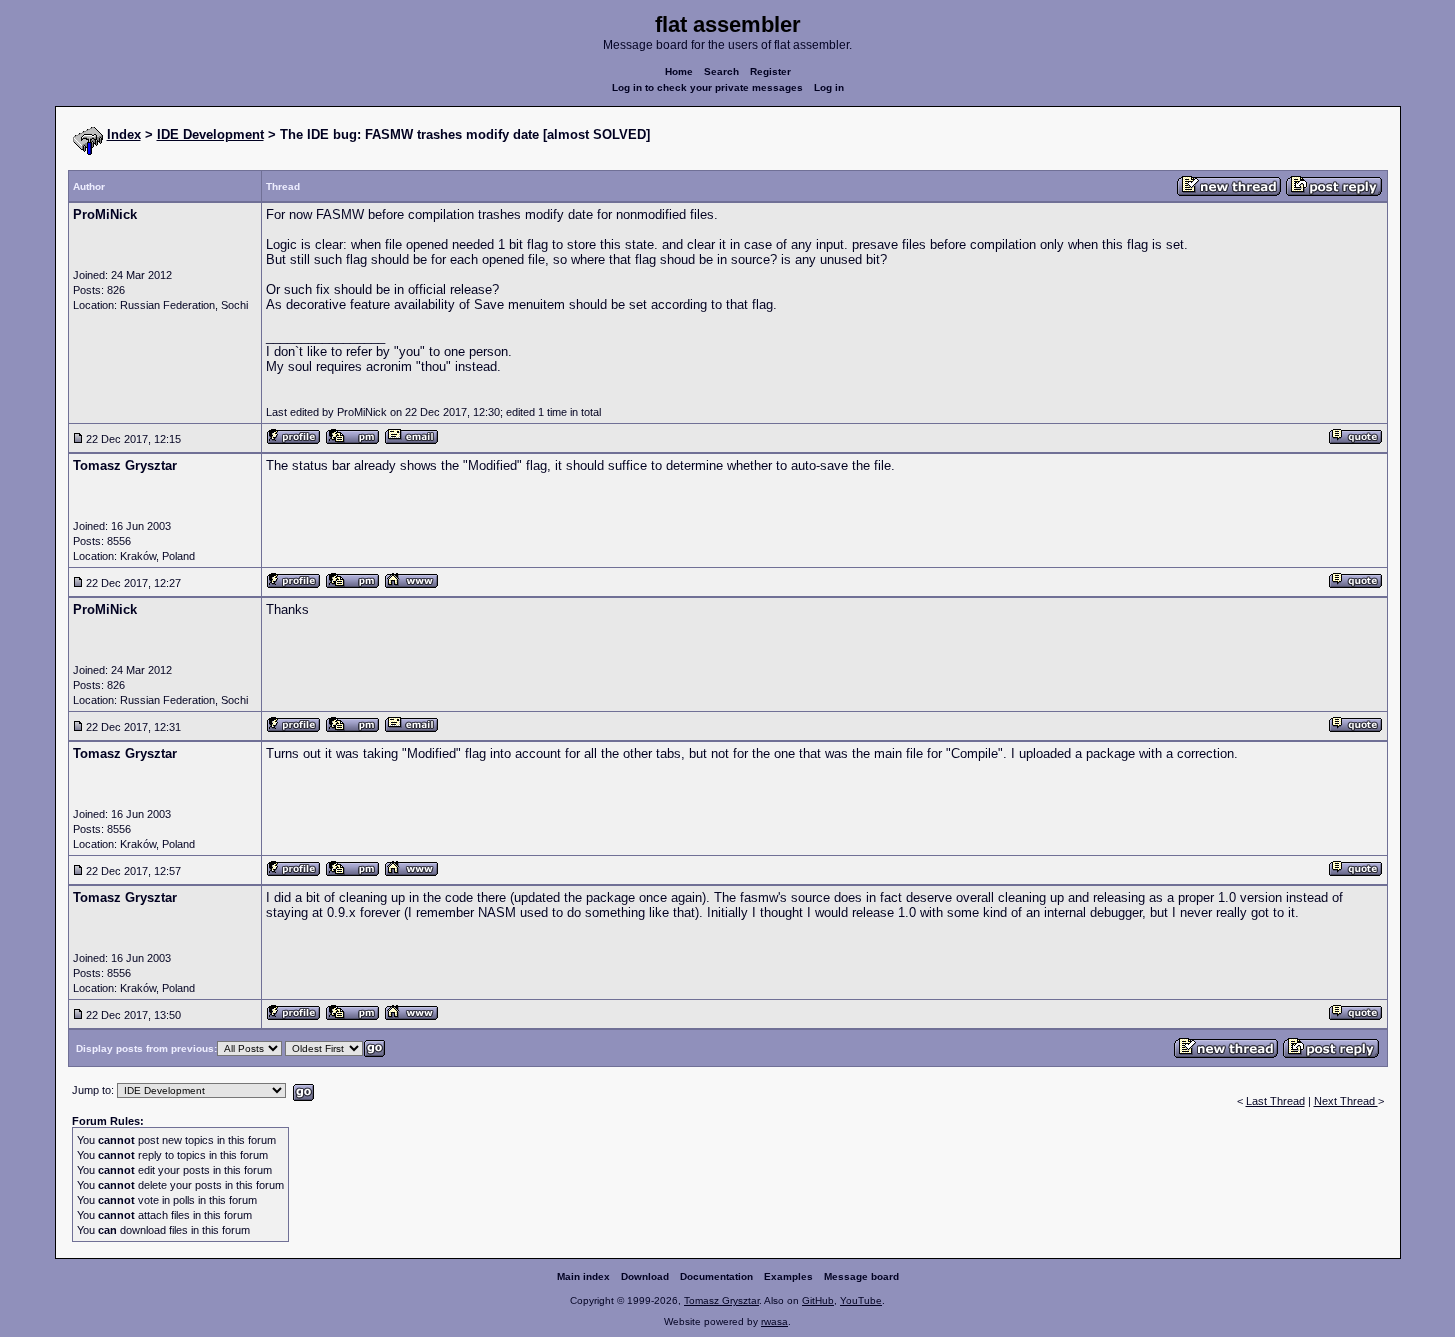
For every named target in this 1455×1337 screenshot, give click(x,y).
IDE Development (210, 134)
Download (645, 1276)
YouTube (861, 1300)
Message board (861, 1276)
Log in (829, 87)
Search (721, 71)
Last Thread (1275, 1101)
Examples (788, 1276)
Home (679, 71)
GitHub (818, 1300)
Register (770, 71)
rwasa (774, 1321)
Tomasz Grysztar (721, 1300)
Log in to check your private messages (707, 87)
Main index (583, 1276)
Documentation (716, 1276)
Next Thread (1346, 1101)
